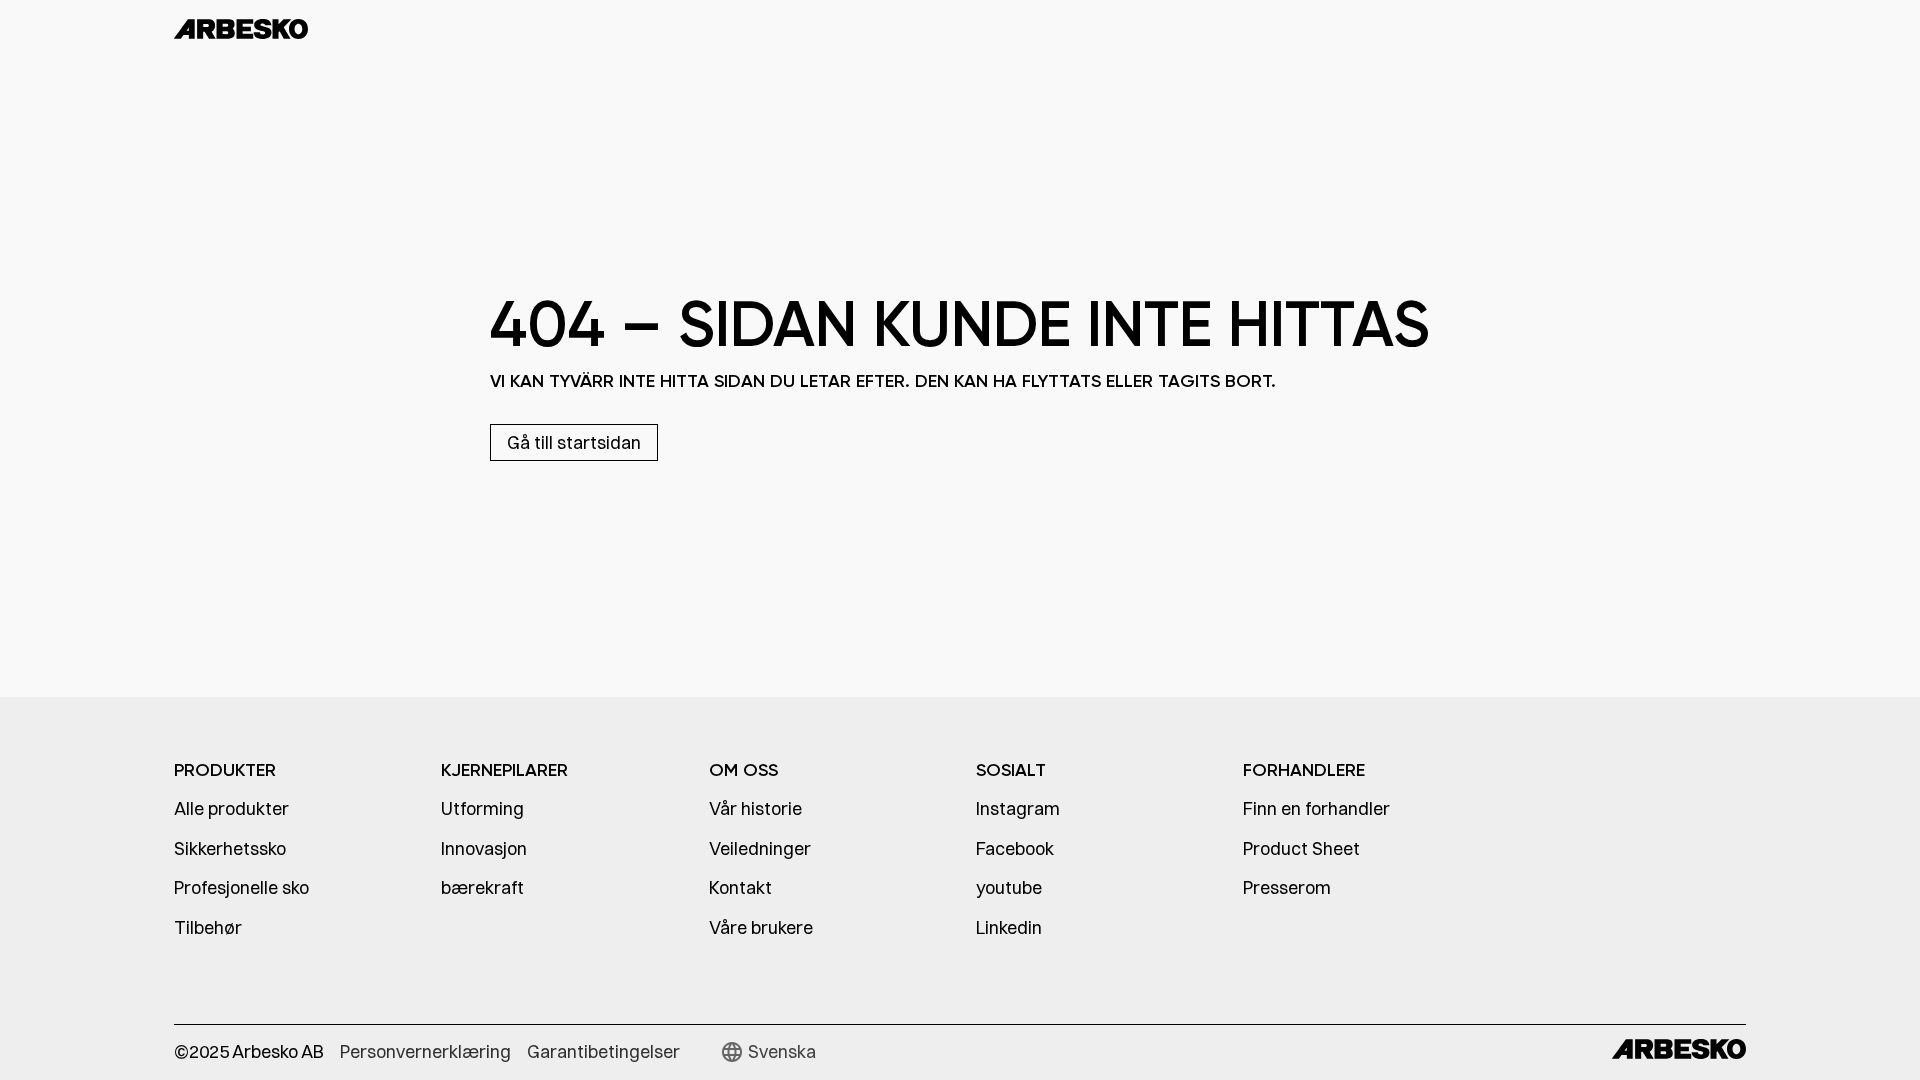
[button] (768, 1052)
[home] (305, 28)
